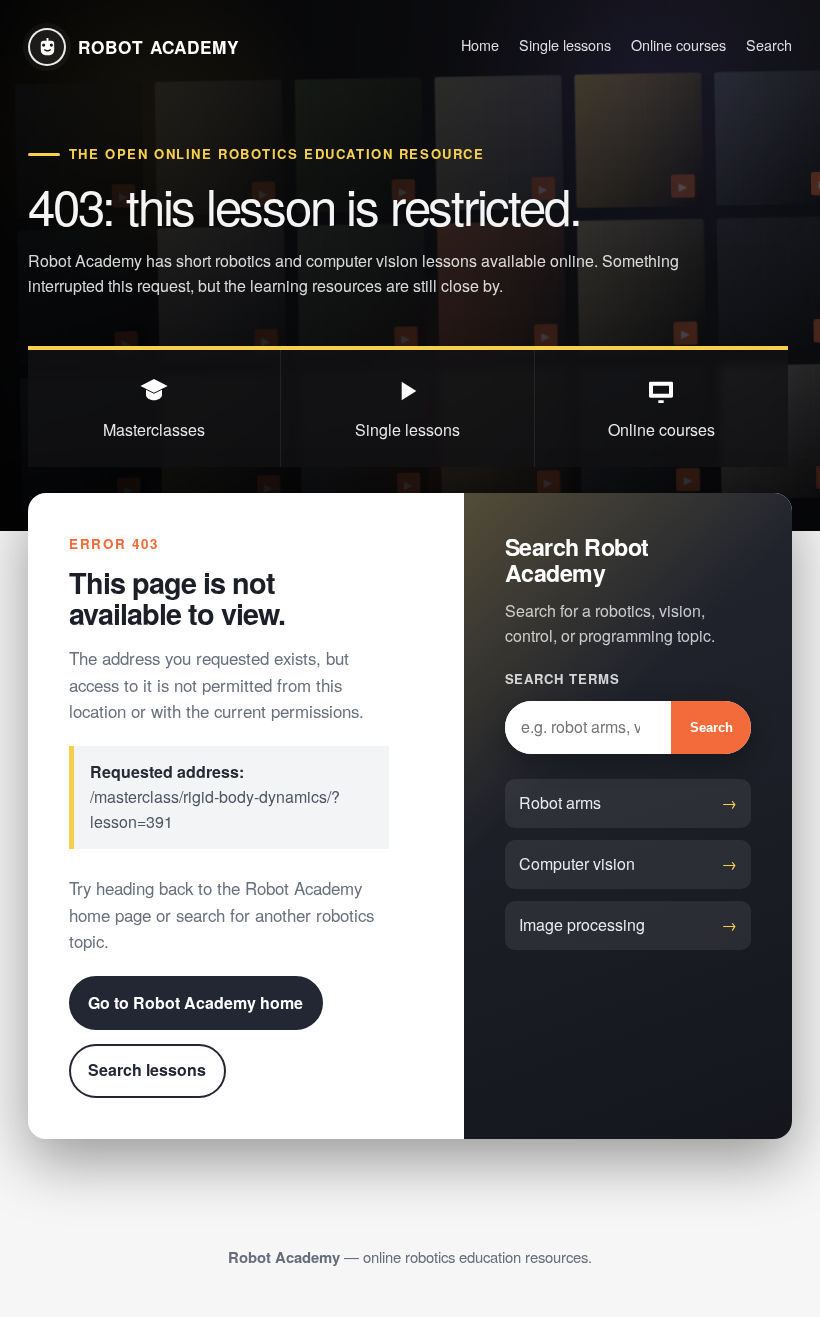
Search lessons (147, 1069)
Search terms (562, 678)
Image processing (582, 924)
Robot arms (560, 802)
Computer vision (577, 863)
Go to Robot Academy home (195, 1002)
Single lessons (565, 44)
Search (769, 44)
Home (480, 44)
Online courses (678, 44)
